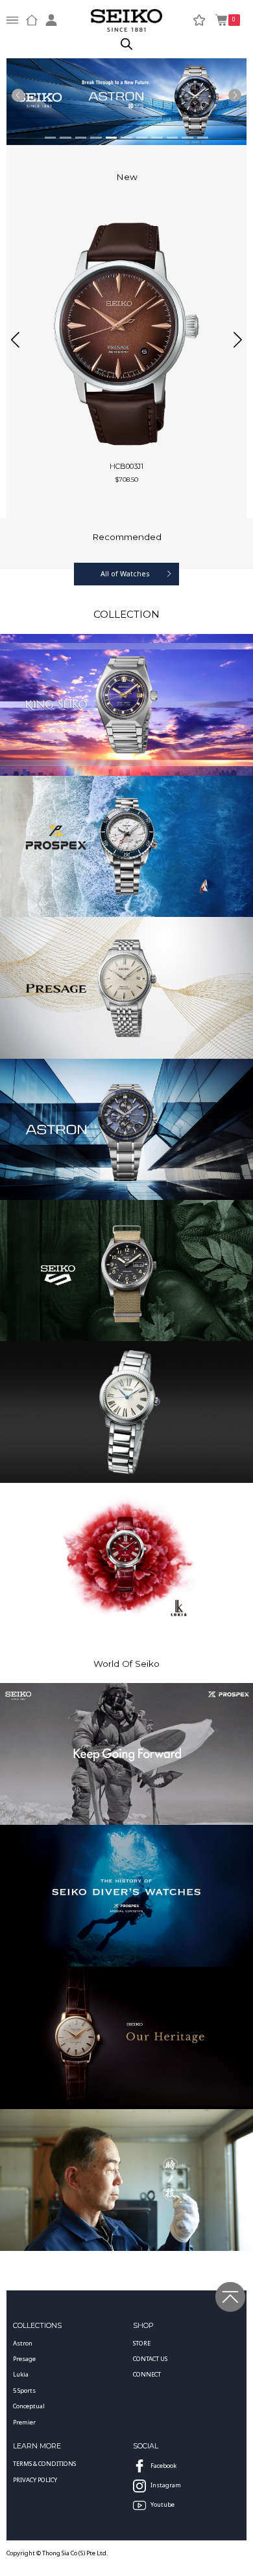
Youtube (163, 2504)
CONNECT (147, 2374)
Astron (23, 2343)
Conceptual (29, 2406)
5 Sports (24, 2390)
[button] (15, 339)
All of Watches (125, 573)
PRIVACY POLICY (35, 2480)
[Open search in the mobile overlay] (126, 44)
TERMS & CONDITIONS (44, 2464)
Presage (24, 2359)
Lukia (21, 2374)
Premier (24, 2422)
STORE (142, 2343)
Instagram (166, 2485)
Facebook (163, 2466)
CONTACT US (150, 2359)
